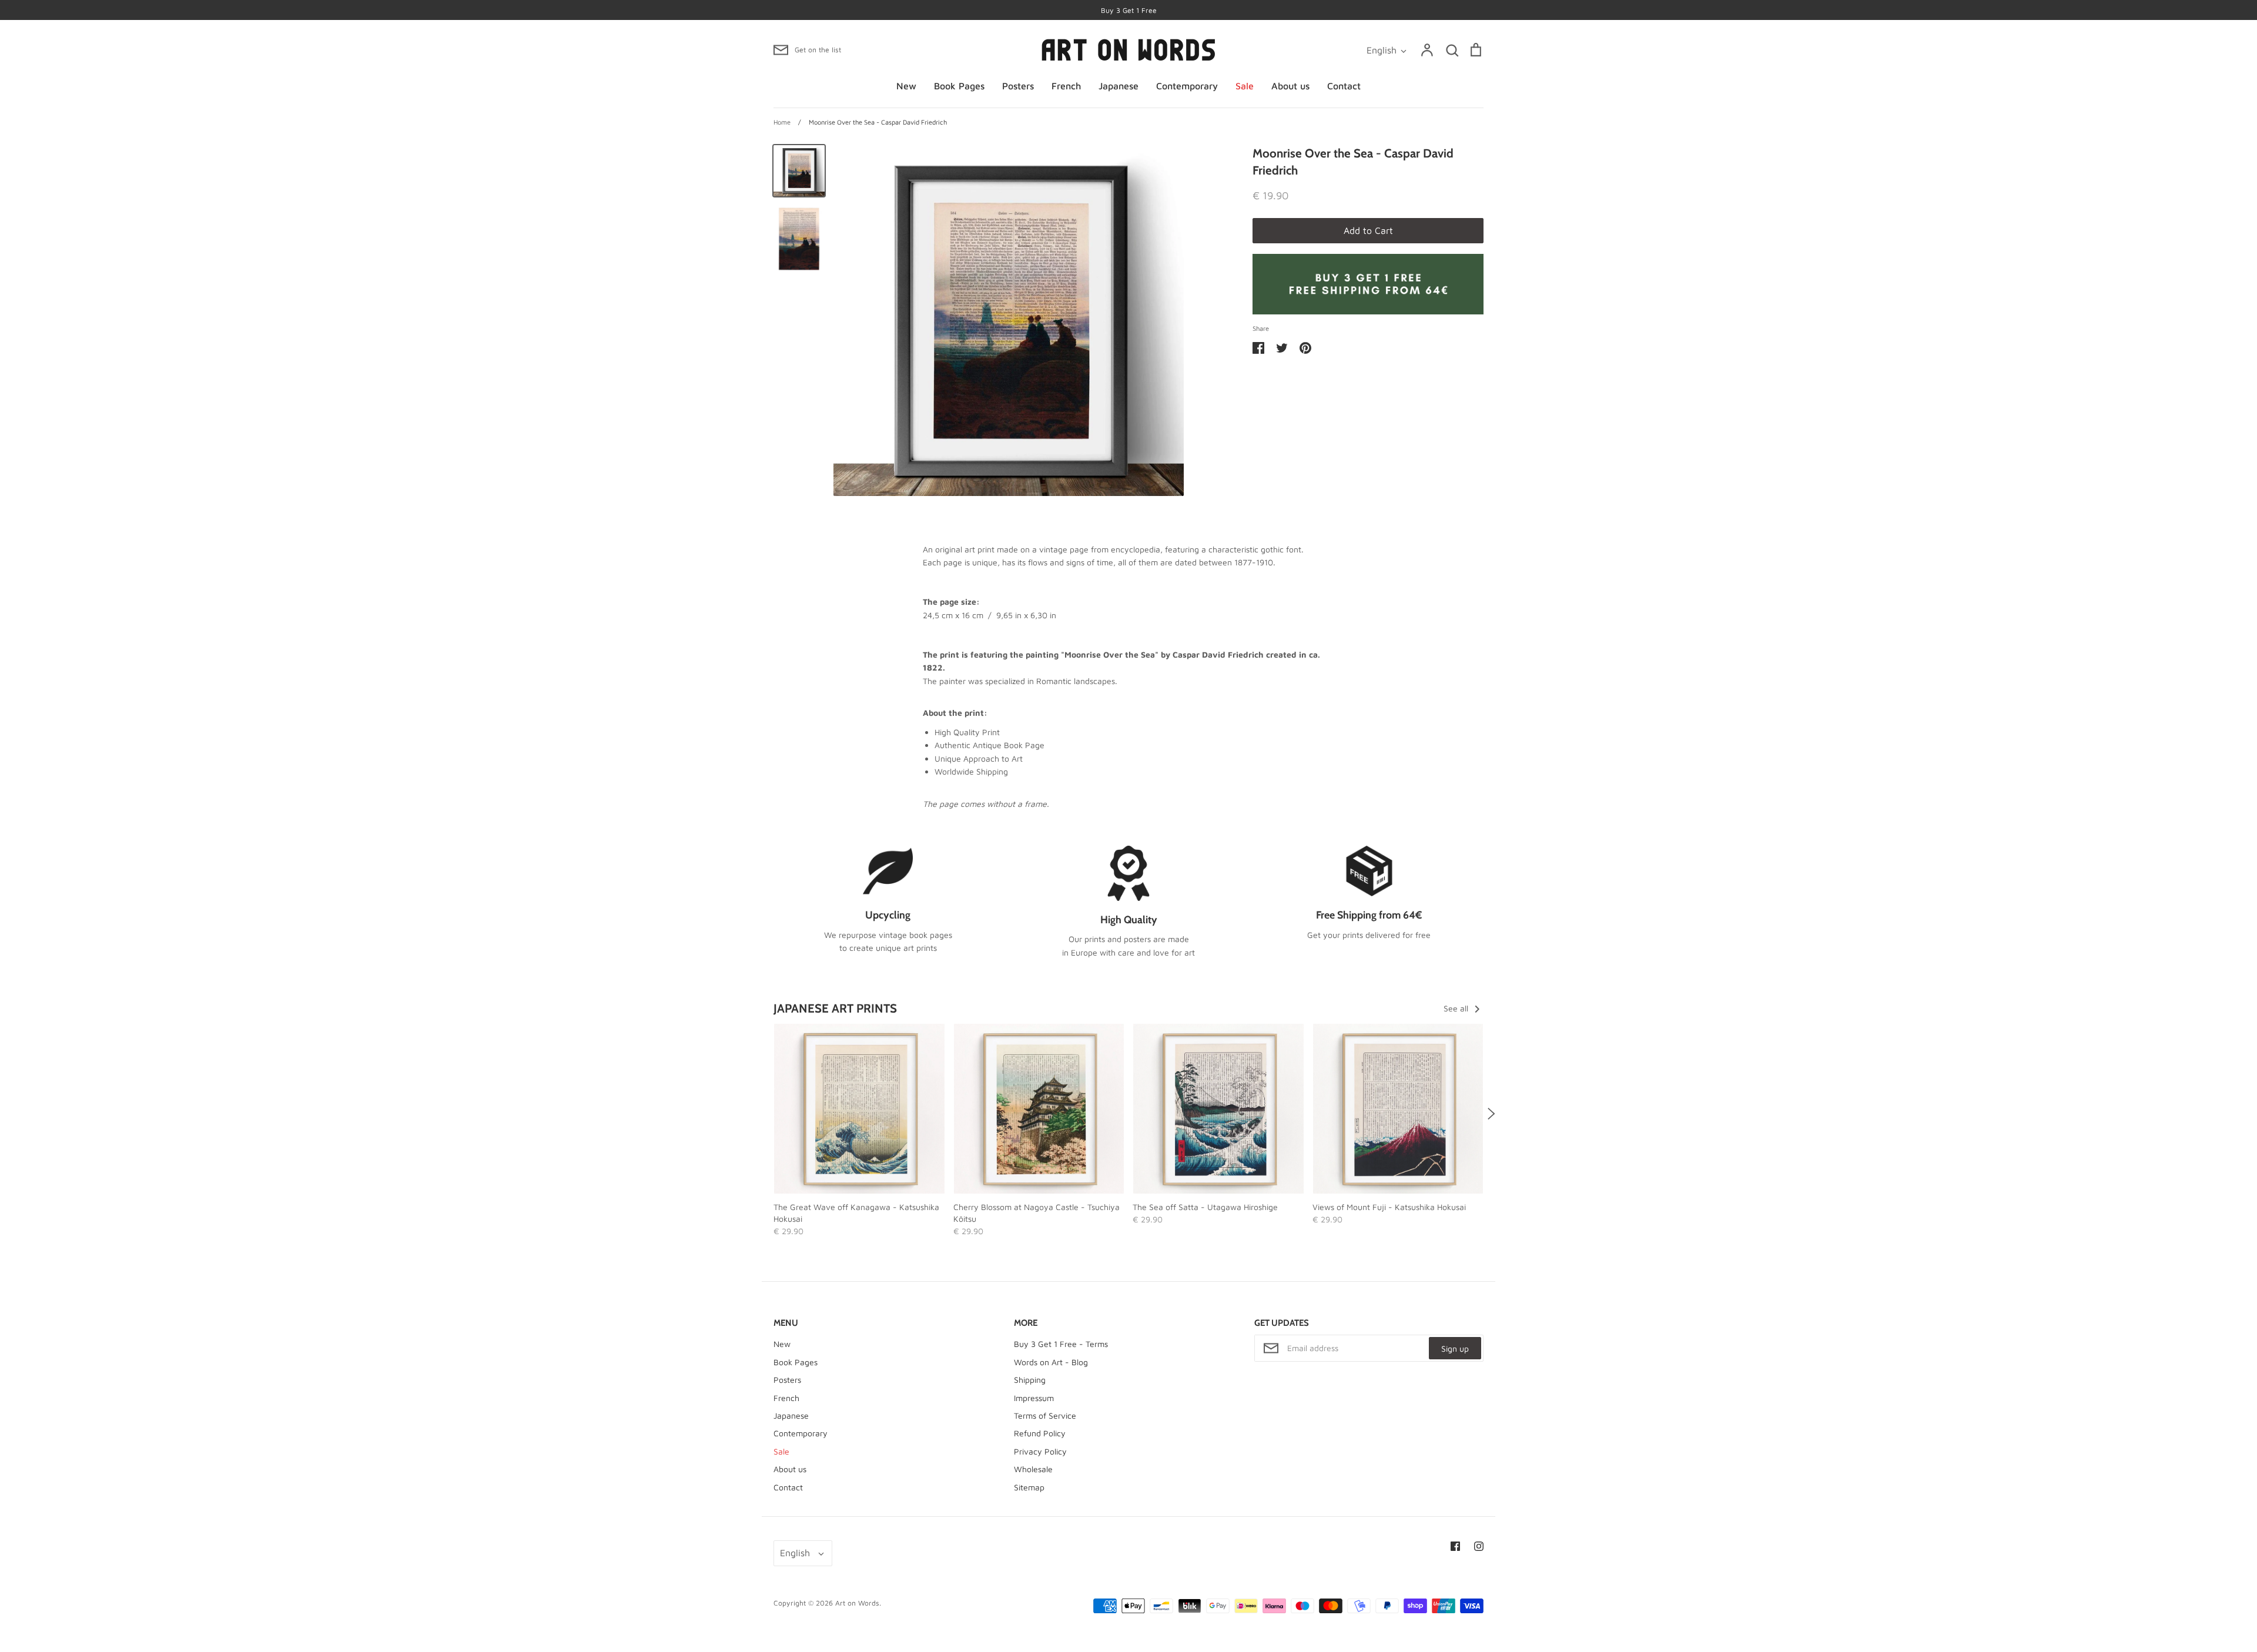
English (1382, 50)
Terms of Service (1045, 1415)
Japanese (1119, 86)
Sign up (1455, 1348)
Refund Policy (1040, 1433)
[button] (766, 1114)
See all (1457, 1008)
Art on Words (857, 1603)
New (906, 86)
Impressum (1034, 1398)
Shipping (1030, 1380)
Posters (1018, 86)
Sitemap (1029, 1487)
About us (1290, 86)
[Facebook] (1455, 1546)
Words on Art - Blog (1051, 1362)
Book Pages (959, 86)
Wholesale (1033, 1469)
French (1066, 86)
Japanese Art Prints (835, 1008)
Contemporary (1187, 86)
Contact (1344, 86)
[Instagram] (1479, 1546)
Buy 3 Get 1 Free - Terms (1061, 1344)
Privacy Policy (1040, 1451)
